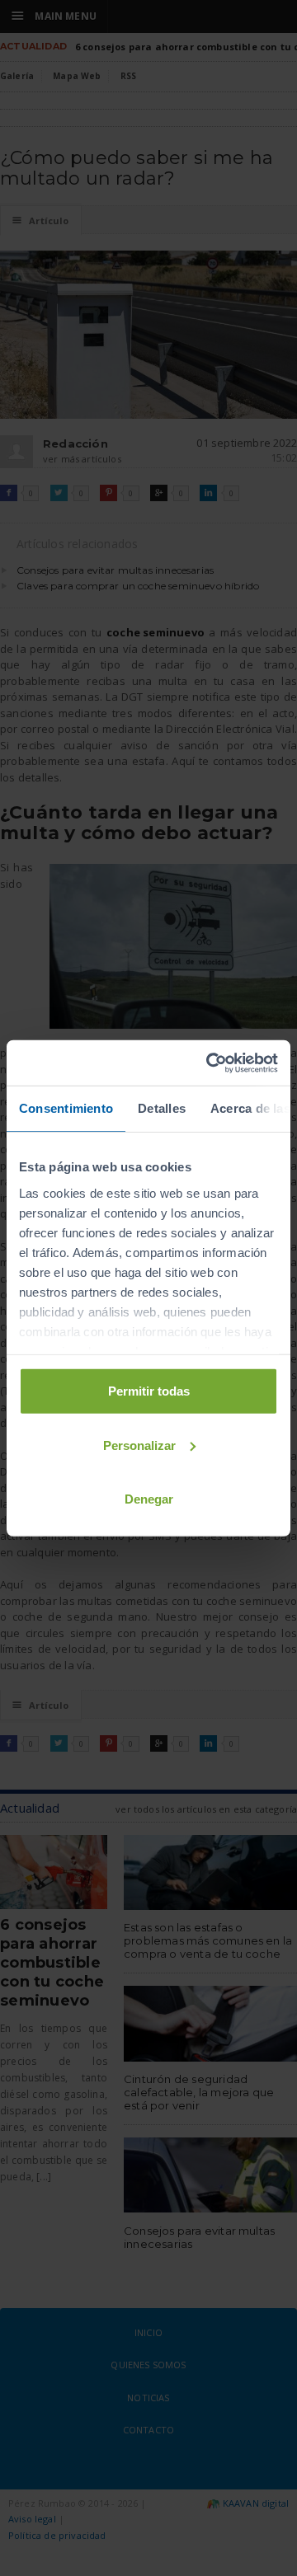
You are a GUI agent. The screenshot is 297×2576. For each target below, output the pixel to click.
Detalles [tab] (162, 1108)
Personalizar (139, 1445)
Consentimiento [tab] (66, 1108)
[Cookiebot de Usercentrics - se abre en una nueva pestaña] (210, 1063)
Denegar (149, 1499)
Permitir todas (149, 1391)
